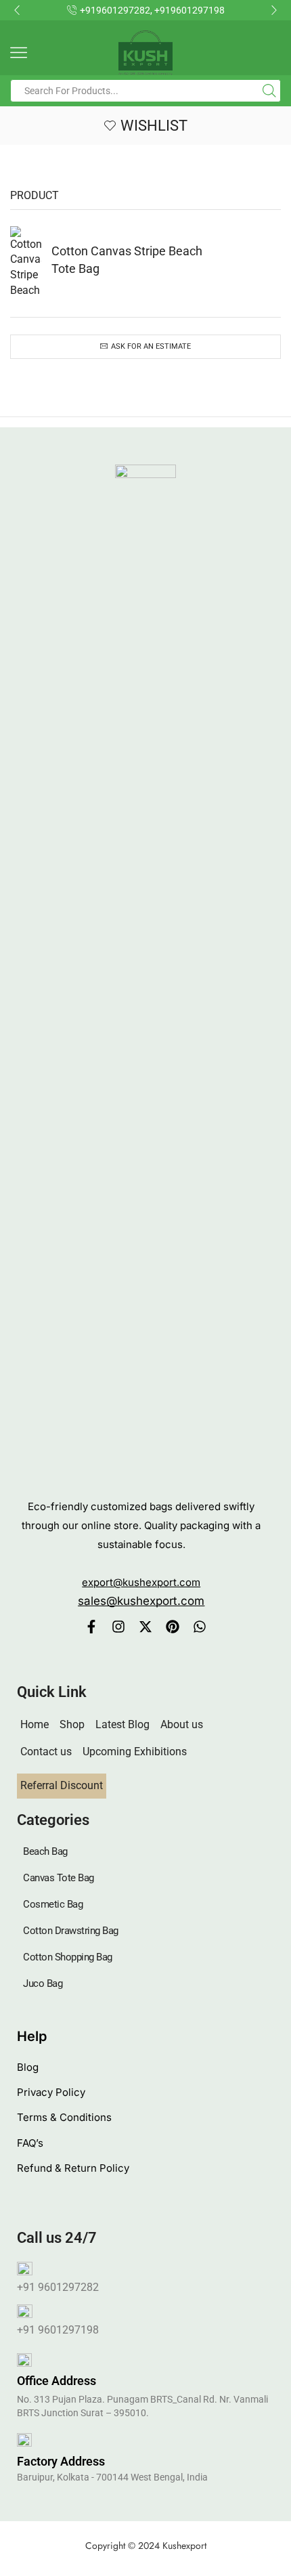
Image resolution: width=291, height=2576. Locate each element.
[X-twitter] (145, 1627)
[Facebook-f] (91, 1627)
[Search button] (269, 91)
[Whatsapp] (200, 1627)
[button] (17, 10)
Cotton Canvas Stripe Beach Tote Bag (127, 260)
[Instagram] (118, 1627)
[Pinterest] (173, 1627)
